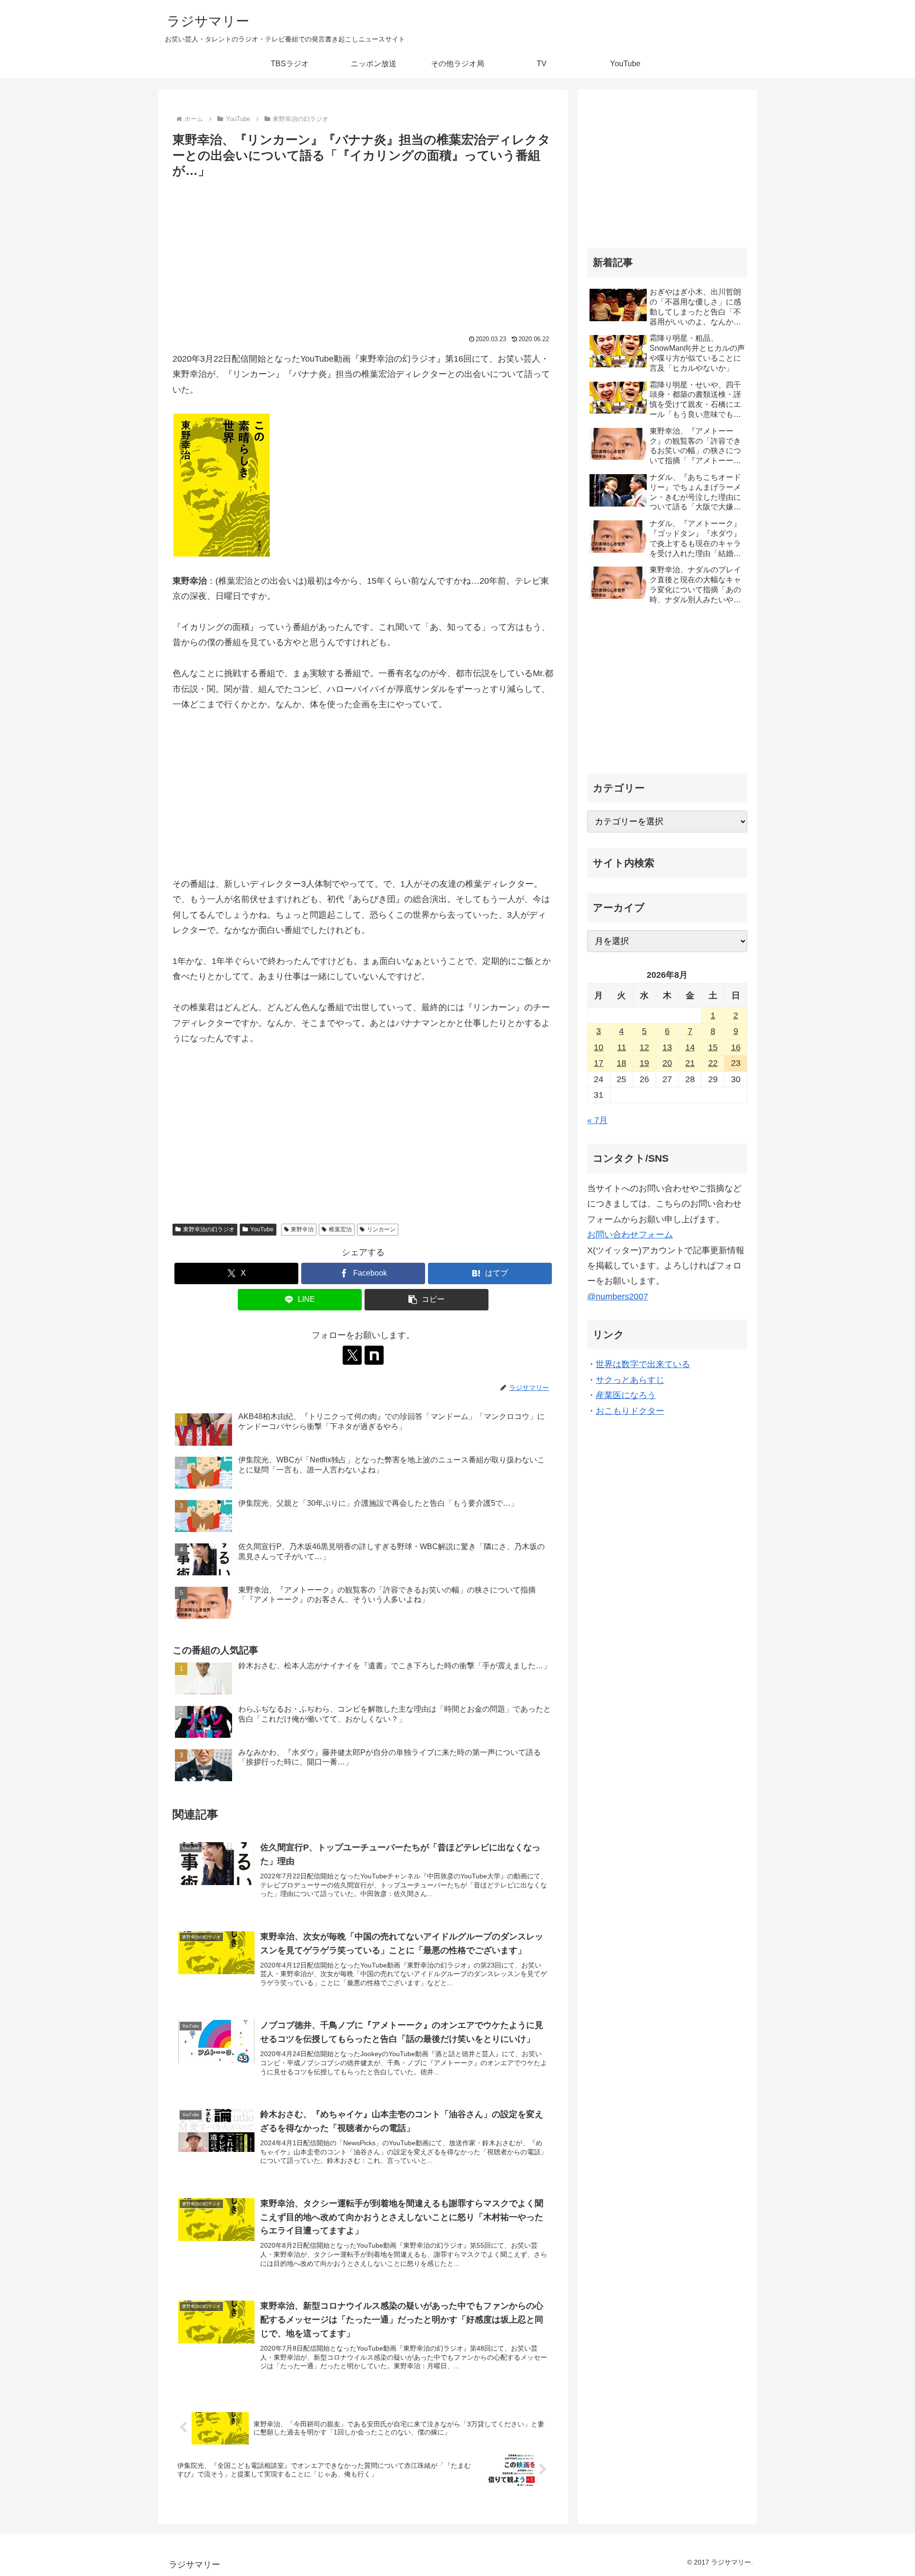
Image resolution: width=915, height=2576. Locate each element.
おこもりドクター (630, 1411)
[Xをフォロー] (352, 1355)
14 (690, 1047)
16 (736, 1047)
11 (622, 1047)
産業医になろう (626, 1395)
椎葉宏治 (340, 1229)
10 (599, 1047)
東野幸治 (302, 1229)
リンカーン (381, 1229)
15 (713, 1047)
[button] (427, 1300)
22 (713, 1063)
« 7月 (597, 1120)
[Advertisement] (363, 253)
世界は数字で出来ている (643, 1364)
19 (644, 1063)
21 (690, 1063)
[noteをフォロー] (374, 1355)
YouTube (262, 1229)
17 (599, 1063)
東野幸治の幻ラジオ (209, 1229)
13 (667, 1047)
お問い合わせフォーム (630, 1235)
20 (667, 1063)
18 (621, 1063)
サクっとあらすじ (630, 1380)
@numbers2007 (618, 1297)
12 (644, 1047)
